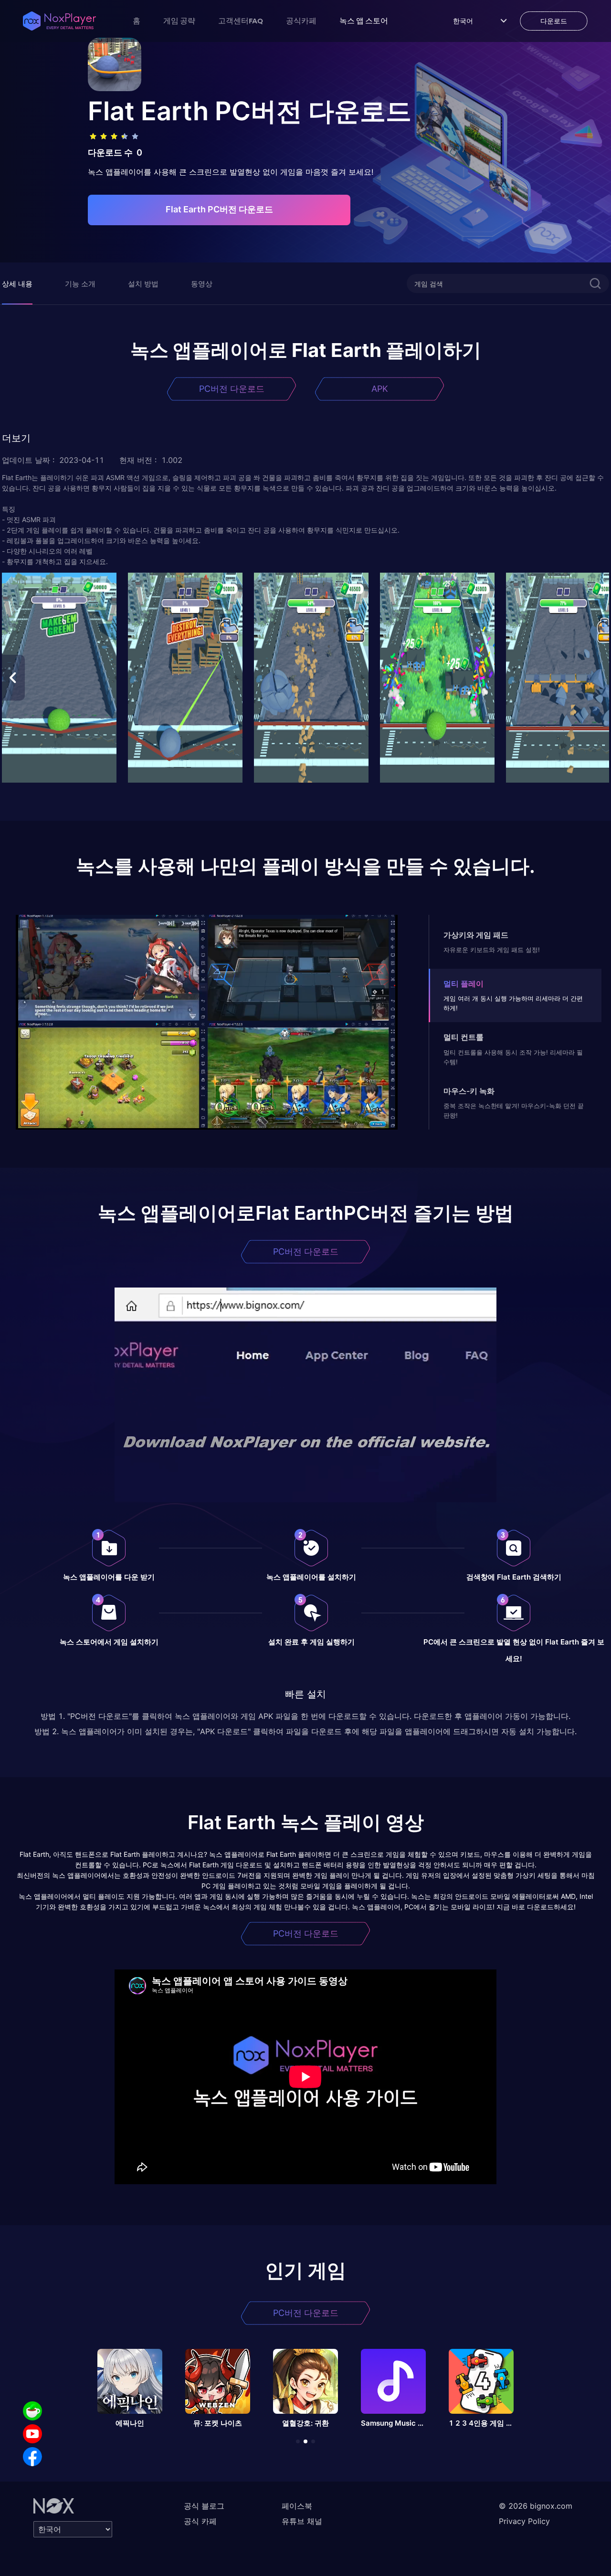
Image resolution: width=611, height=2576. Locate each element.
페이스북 (297, 2506)
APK (380, 389)
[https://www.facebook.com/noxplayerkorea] (32, 2457)
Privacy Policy (524, 2521)
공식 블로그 (204, 2506)
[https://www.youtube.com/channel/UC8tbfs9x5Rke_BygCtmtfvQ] (32, 2434)
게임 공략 (179, 21)
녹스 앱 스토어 (364, 21)
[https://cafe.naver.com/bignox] (32, 2411)
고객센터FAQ (241, 21)
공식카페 (301, 21)
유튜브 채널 (302, 2521)
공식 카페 (200, 2521)
